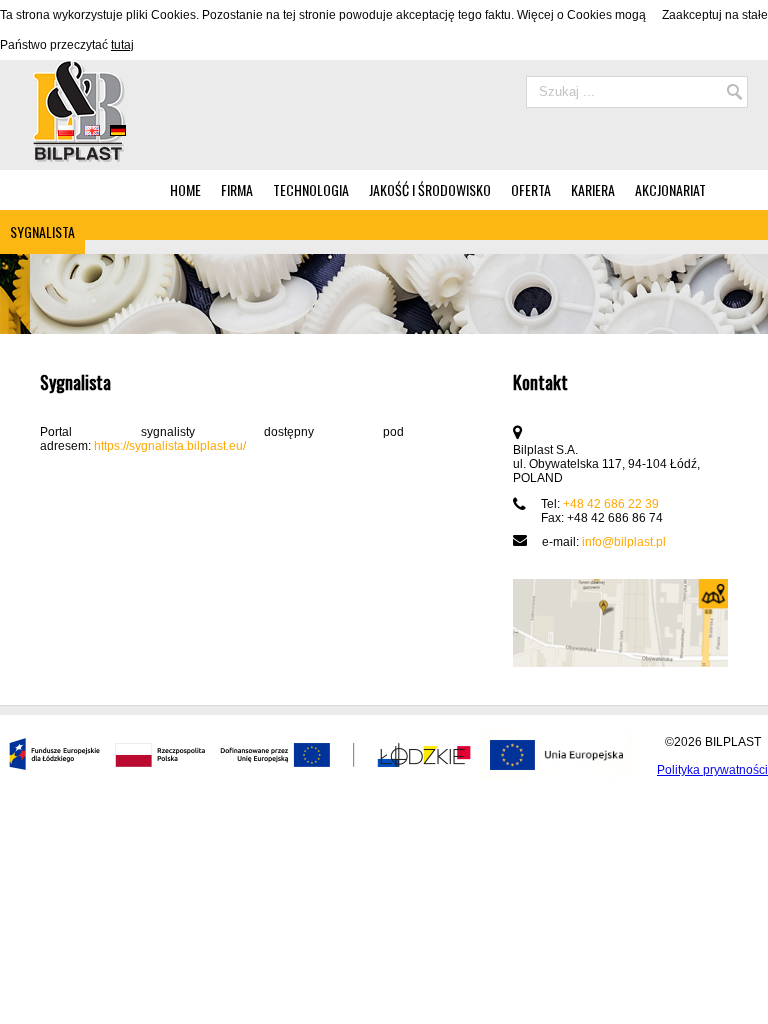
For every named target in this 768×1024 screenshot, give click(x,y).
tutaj (122, 45)
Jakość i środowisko (430, 189)
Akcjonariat (670, 189)
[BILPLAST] (77, 158)
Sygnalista (42, 231)
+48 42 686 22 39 (611, 504)
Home (185, 189)
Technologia (311, 189)
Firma (237, 189)
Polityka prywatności (712, 770)
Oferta (531, 189)
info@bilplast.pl (624, 542)
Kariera (593, 189)
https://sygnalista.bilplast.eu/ (170, 446)
